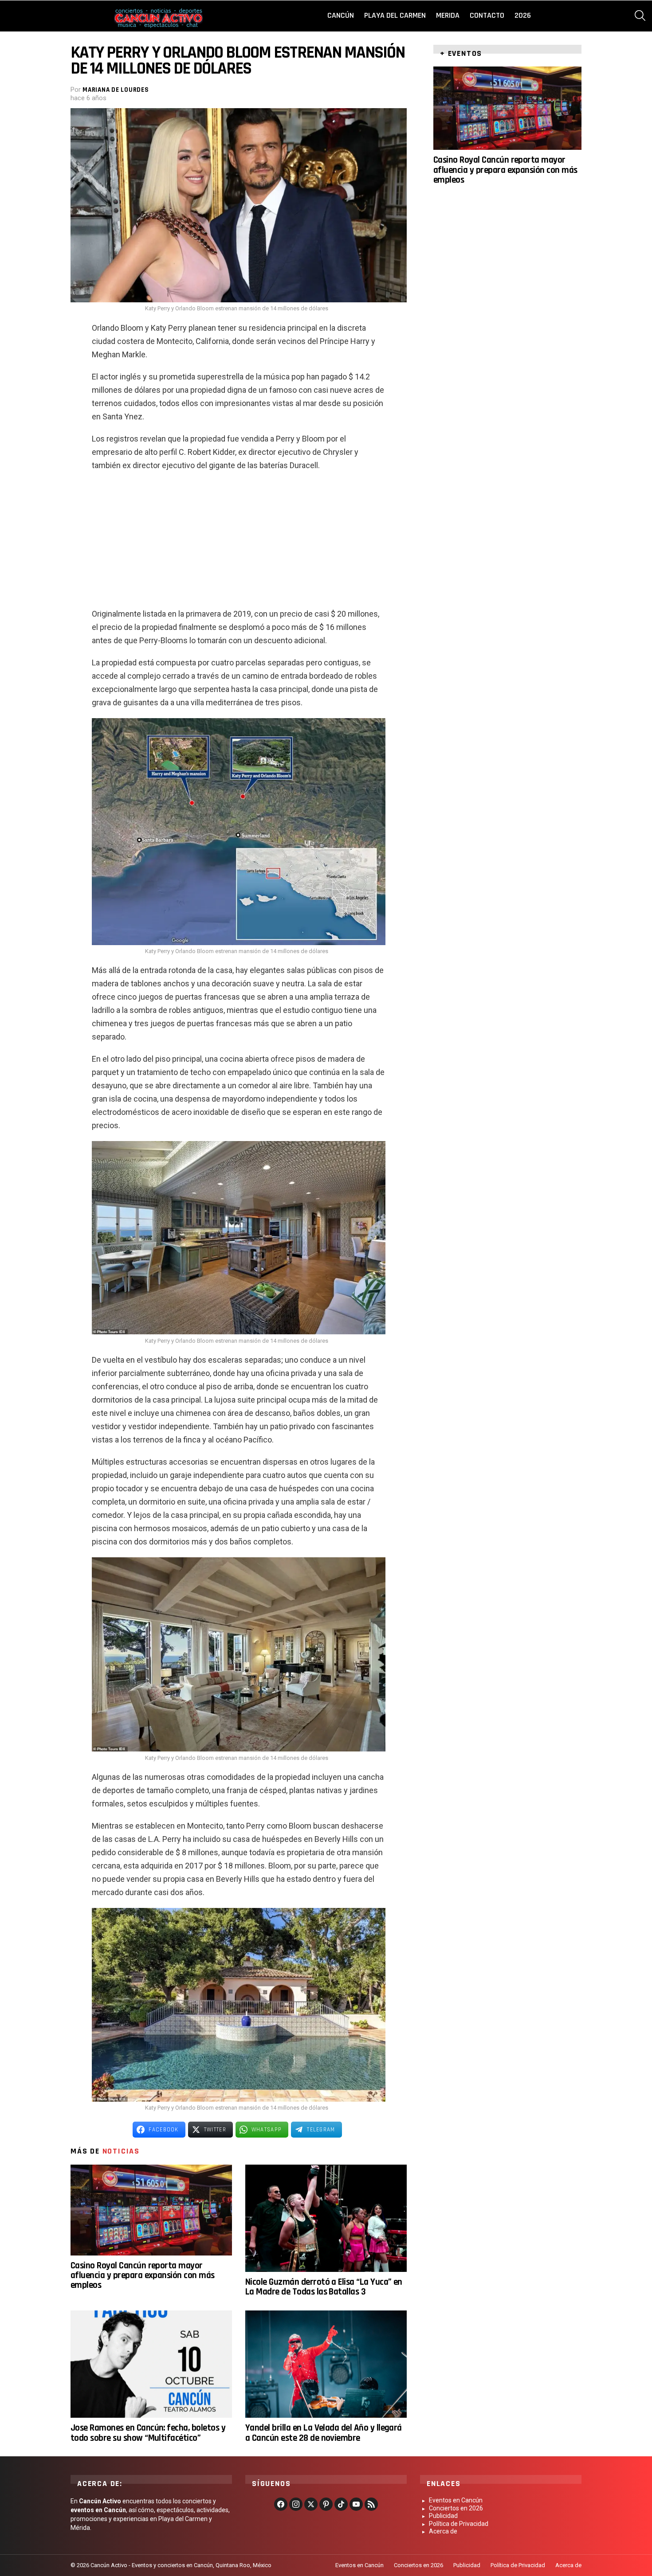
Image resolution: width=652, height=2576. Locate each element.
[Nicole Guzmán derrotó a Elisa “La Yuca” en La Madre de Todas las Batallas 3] (326, 2218)
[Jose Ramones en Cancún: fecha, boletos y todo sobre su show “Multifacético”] (151, 2364)
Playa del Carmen (395, 15)
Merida (448, 15)
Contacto (487, 15)
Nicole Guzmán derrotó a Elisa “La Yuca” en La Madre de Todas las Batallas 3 (324, 2287)
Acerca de (443, 2531)
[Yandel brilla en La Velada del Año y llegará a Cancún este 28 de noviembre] (326, 2364)
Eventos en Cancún (456, 2500)
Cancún (341, 15)
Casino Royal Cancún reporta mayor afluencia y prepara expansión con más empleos (143, 2275)
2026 (523, 15)
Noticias (121, 2151)
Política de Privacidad (459, 2524)
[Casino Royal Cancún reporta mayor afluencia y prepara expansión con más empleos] (151, 2210)
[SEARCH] (640, 16)
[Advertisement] (239, 543)
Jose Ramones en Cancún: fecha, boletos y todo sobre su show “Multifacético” (148, 2433)
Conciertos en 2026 (456, 2508)
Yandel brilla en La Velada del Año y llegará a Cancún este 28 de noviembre (324, 2433)
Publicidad (443, 2516)
